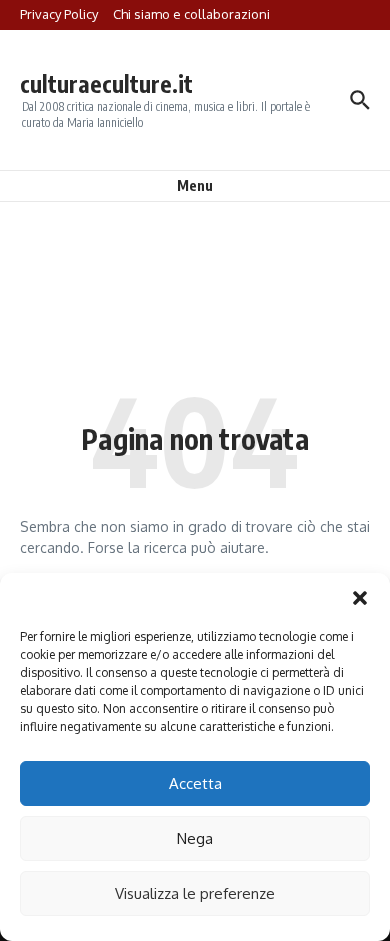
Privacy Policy (59, 14)
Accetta (195, 783)
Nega (195, 838)
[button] (360, 598)
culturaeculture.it (106, 83)
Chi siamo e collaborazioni (191, 14)
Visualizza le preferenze (195, 893)
